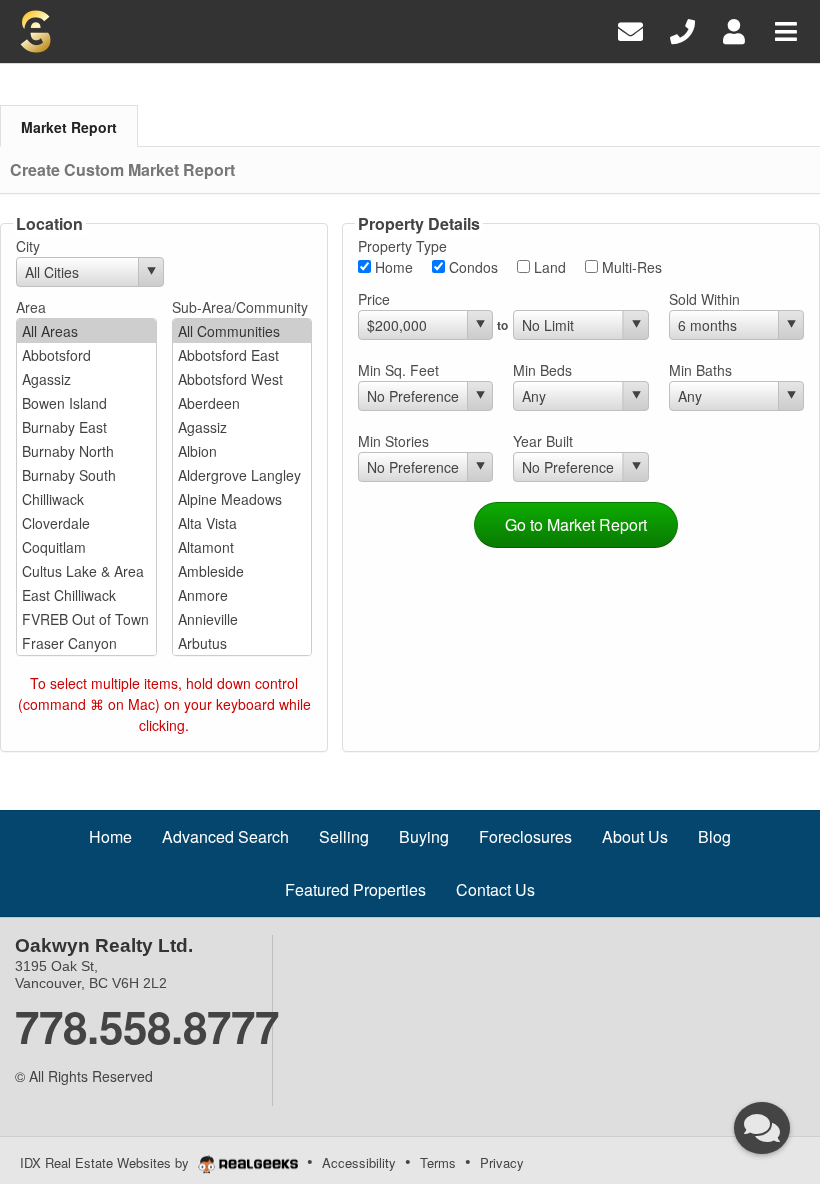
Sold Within (704, 299)
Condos (471, 267)
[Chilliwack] (86, 499)
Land (548, 267)
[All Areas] (86, 331)
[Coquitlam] (86, 547)
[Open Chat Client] (762, 1128)
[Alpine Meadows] (242, 499)
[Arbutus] (242, 643)
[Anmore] (242, 595)
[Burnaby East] (86, 427)
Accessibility (359, 1162)
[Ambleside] (242, 571)
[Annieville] (242, 619)
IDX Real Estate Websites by (106, 1162)
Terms (438, 1162)
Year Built (543, 441)
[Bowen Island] (86, 403)
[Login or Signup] (734, 29)
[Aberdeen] (242, 403)
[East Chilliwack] (86, 595)
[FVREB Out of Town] (86, 619)
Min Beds (542, 370)
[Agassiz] (86, 379)
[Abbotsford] (86, 355)
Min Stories (393, 441)
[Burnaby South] (86, 475)
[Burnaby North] (86, 451)
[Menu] (786, 29)
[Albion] (242, 451)
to (502, 325)
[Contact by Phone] (682, 29)
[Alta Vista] (242, 523)
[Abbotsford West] (242, 379)
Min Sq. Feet (398, 370)
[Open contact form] (630, 29)
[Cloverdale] (86, 523)
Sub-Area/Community (240, 307)
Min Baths (700, 370)
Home (392, 267)
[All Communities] (242, 331)
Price (374, 299)
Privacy (502, 1162)
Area (31, 307)
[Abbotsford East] (242, 355)
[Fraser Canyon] (86, 643)
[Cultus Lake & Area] (86, 571)
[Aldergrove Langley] (242, 475)
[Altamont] (242, 547)
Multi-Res (630, 267)
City (28, 246)
